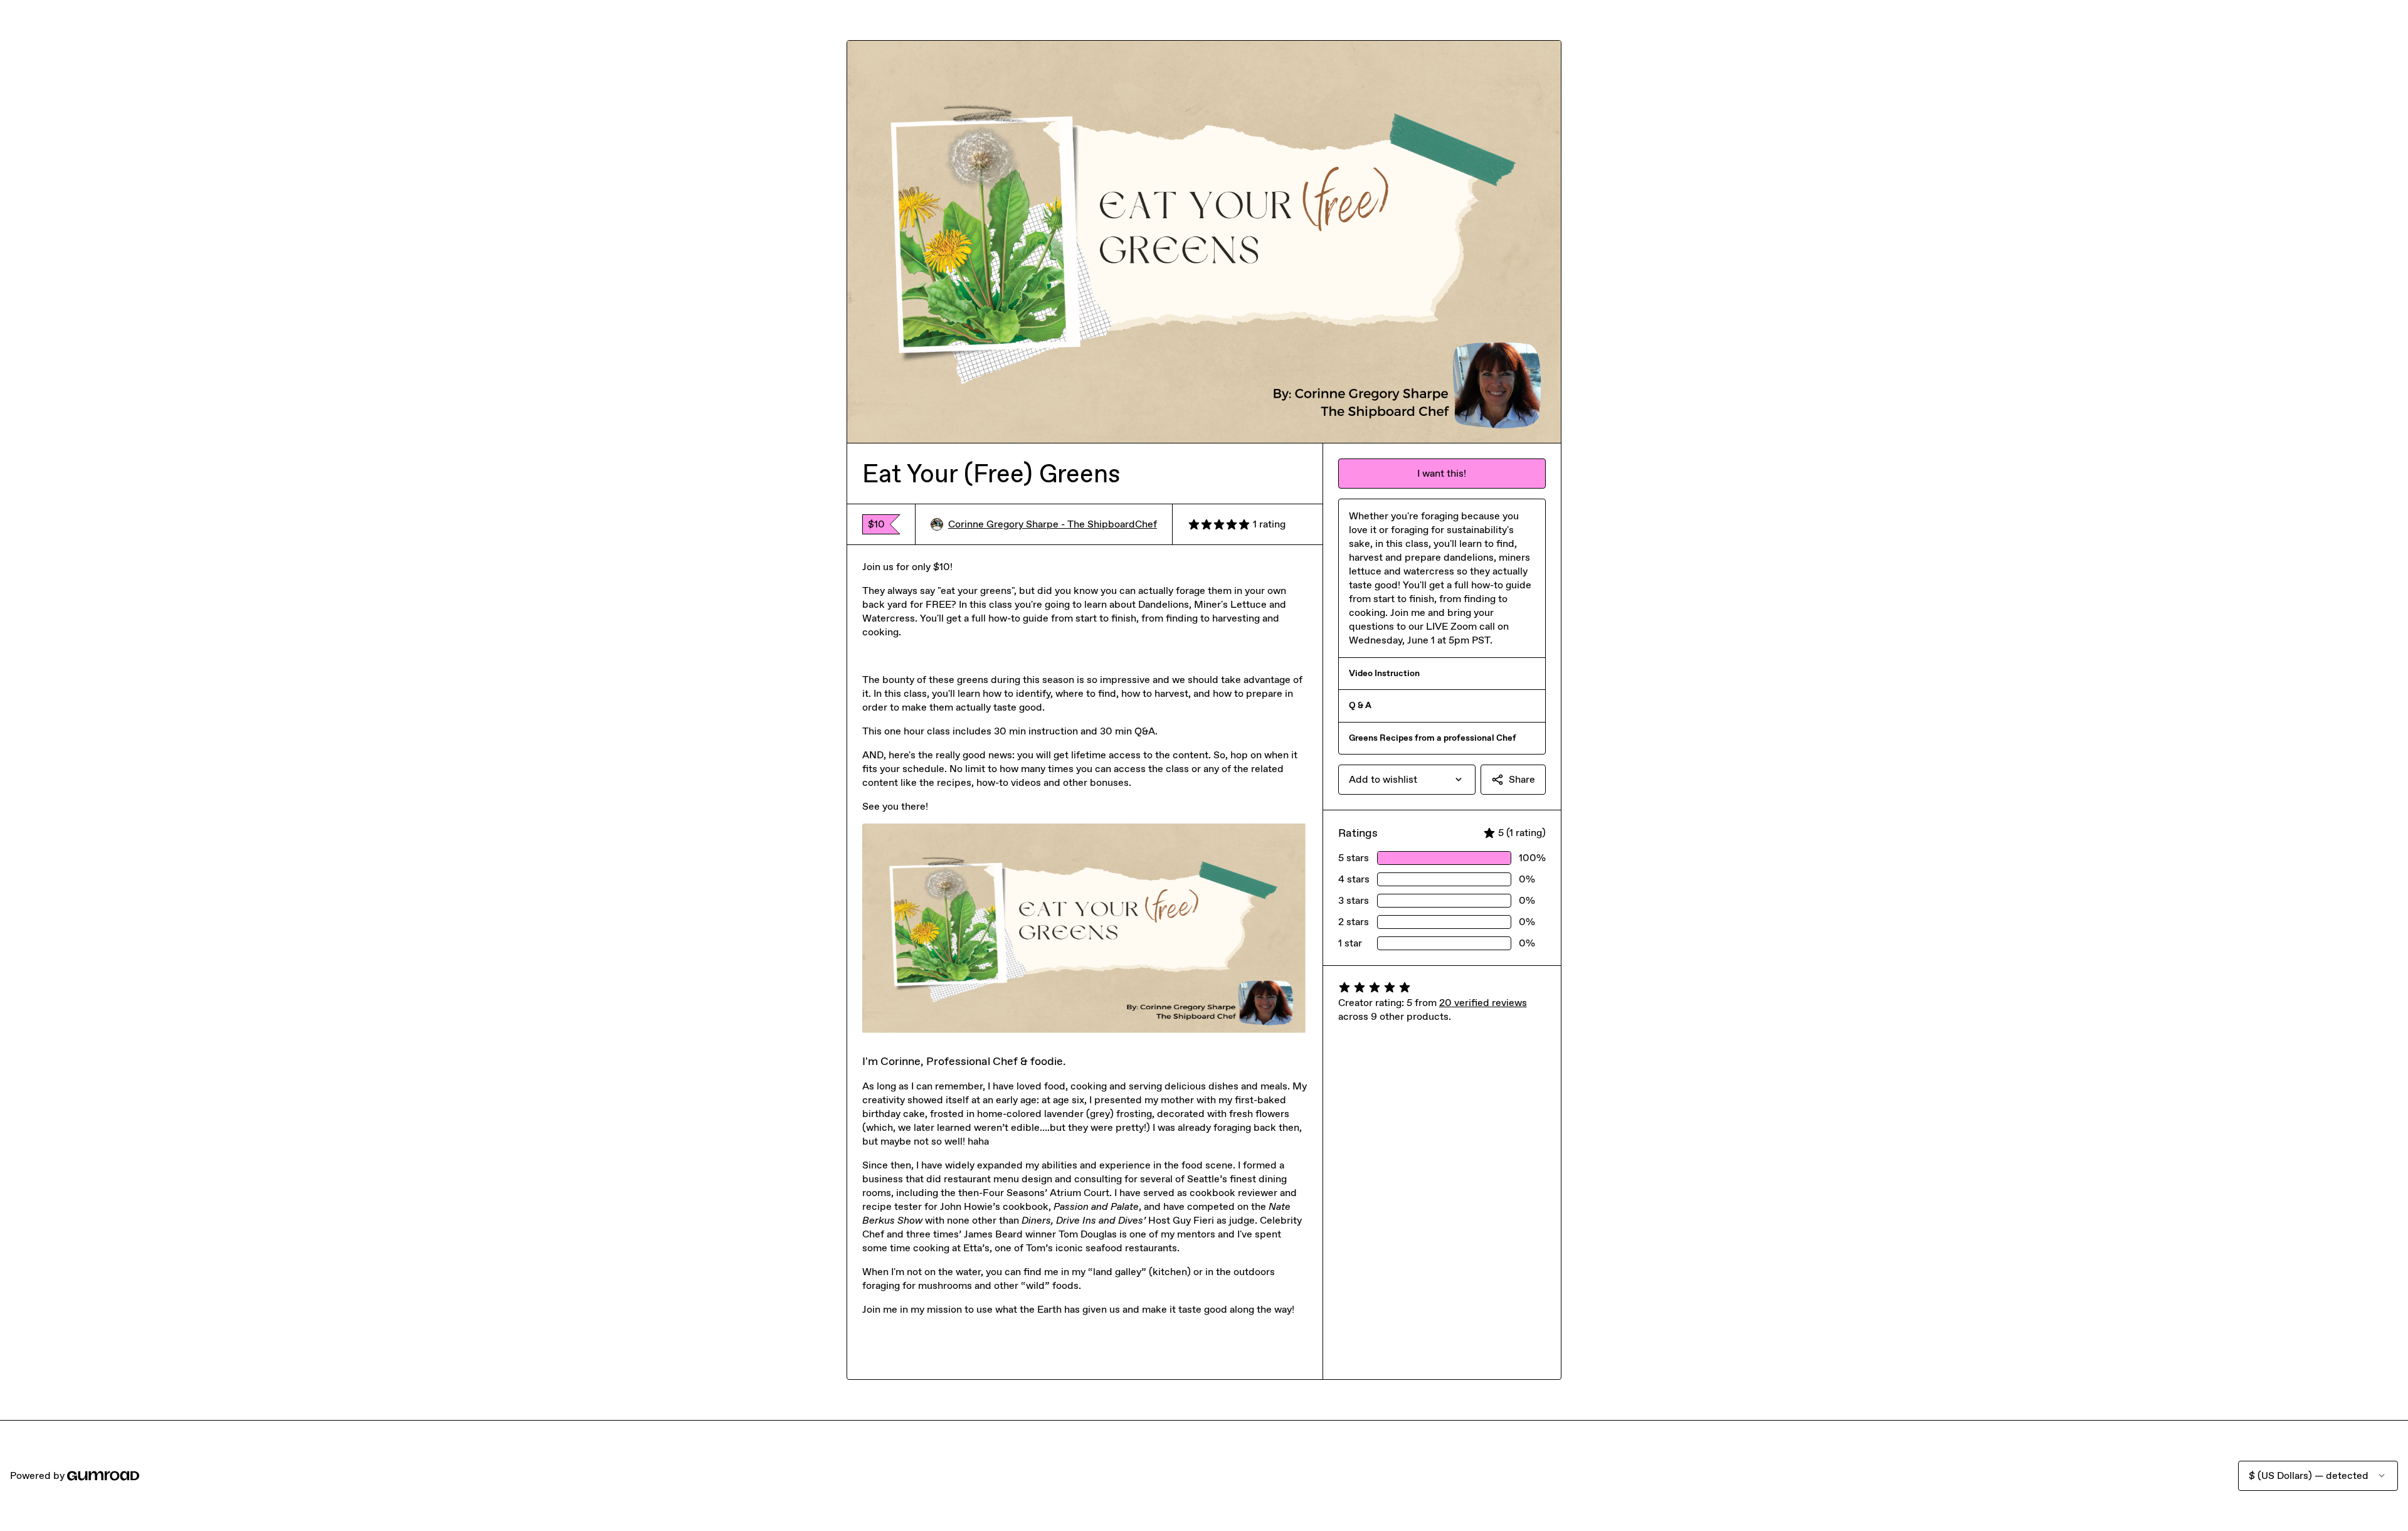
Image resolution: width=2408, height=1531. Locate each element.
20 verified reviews (1483, 1003)
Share (1522, 779)
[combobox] (1407, 780)
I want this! (1442, 473)
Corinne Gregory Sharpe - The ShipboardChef (1053, 524)
